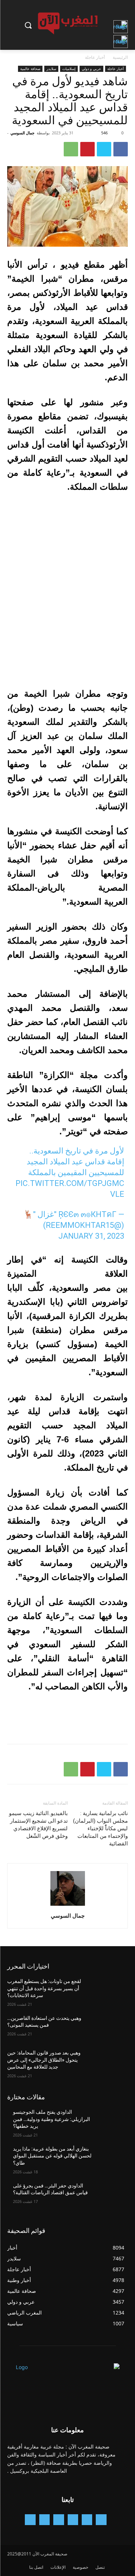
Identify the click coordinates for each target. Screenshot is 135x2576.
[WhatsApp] (71, 149)
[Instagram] (73, 2519)
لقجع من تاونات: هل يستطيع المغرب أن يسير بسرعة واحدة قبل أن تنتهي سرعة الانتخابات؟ (44, 1988)
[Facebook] (121, 149)
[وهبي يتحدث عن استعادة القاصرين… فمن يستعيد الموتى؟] (110, 2027)
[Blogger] (101, 2519)
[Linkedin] (58, 2519)
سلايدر (51, 69)
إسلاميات (69, 69)
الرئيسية (120, 57)
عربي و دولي (91, 69)
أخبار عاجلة (95, 57)
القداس (93, 430)
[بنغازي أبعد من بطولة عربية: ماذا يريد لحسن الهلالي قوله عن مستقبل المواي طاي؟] (110, 2158)
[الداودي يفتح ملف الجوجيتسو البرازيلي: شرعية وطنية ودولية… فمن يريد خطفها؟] (110, 2121)
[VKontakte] (30, 2519)
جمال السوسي (22, 133)
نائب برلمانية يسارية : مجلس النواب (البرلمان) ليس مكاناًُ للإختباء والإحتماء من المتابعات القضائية (100, 1828)
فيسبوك (111, 416)
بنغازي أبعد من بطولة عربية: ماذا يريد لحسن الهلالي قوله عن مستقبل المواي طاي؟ (52, 2156)
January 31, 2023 (91, 1236)
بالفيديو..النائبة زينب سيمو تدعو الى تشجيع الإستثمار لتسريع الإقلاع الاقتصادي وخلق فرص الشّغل (38, 1825)
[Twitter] (104, 149)
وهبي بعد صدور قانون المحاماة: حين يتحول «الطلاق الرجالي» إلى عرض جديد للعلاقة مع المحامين (44, 2060)
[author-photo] (68, 1906)
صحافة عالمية (30, 69)
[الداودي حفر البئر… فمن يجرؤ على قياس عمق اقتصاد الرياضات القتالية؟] (110, 2195)
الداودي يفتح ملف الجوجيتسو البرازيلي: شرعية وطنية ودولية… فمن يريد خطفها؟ (51, 2119)
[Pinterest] (87, 149)
